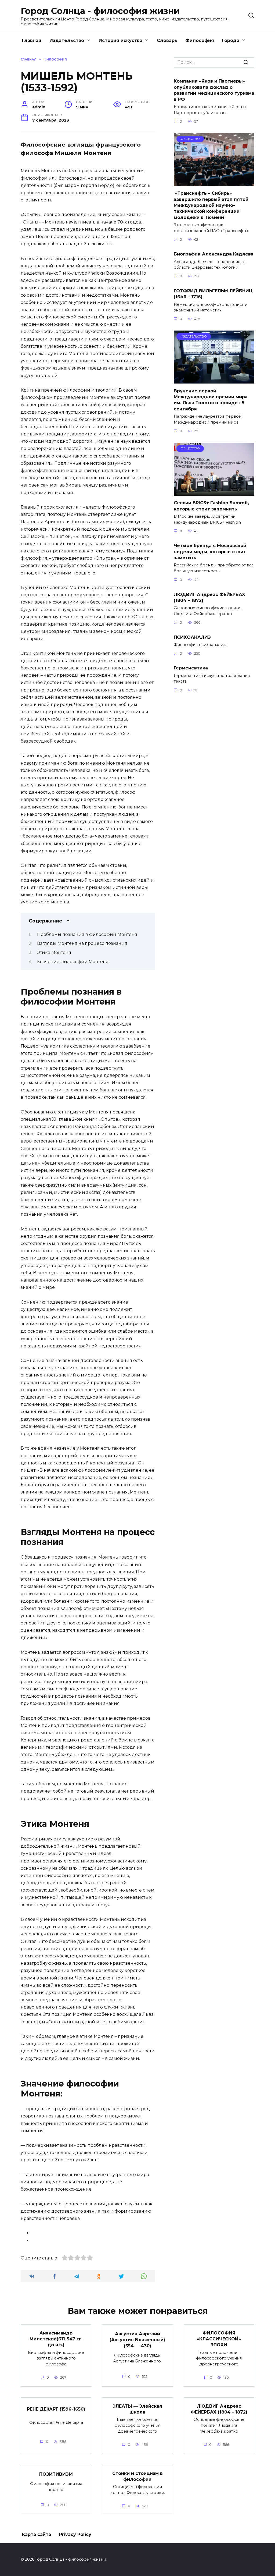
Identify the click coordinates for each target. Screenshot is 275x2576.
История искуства (120, 40)
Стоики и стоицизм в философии (137, 2476)
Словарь (167, 40)
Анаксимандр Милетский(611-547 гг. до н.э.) (56, 2339)
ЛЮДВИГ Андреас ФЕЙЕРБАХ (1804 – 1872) (209, 597)
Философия (200, 40)
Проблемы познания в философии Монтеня (87, 934)
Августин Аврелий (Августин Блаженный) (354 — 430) (137, 2340)
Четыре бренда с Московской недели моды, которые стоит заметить (210, 552)
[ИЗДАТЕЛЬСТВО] (214, 380)
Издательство (67, 40)
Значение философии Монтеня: (73, 962)
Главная (32, 40)
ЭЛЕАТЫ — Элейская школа (137, 2409)
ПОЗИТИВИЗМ (56, 2474)
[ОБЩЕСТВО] (214, 183)
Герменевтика (191, 668)
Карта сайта (37, 2534)
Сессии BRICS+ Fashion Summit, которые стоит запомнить (211, 506)
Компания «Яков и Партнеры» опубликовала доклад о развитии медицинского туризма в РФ (214, 90)
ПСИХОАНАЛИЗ (192, 637)
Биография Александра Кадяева (214, 254)
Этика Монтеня (54, 952)
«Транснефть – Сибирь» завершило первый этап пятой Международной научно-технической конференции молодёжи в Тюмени (211, 205)
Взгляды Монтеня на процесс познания (82, 943)
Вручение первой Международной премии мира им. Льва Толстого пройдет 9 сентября (211, 400)
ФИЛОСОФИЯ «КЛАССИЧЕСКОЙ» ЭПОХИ (219, 2339)
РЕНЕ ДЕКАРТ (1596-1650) (56, 2409)
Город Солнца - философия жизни (100, 11)
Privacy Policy (75, 2534)
